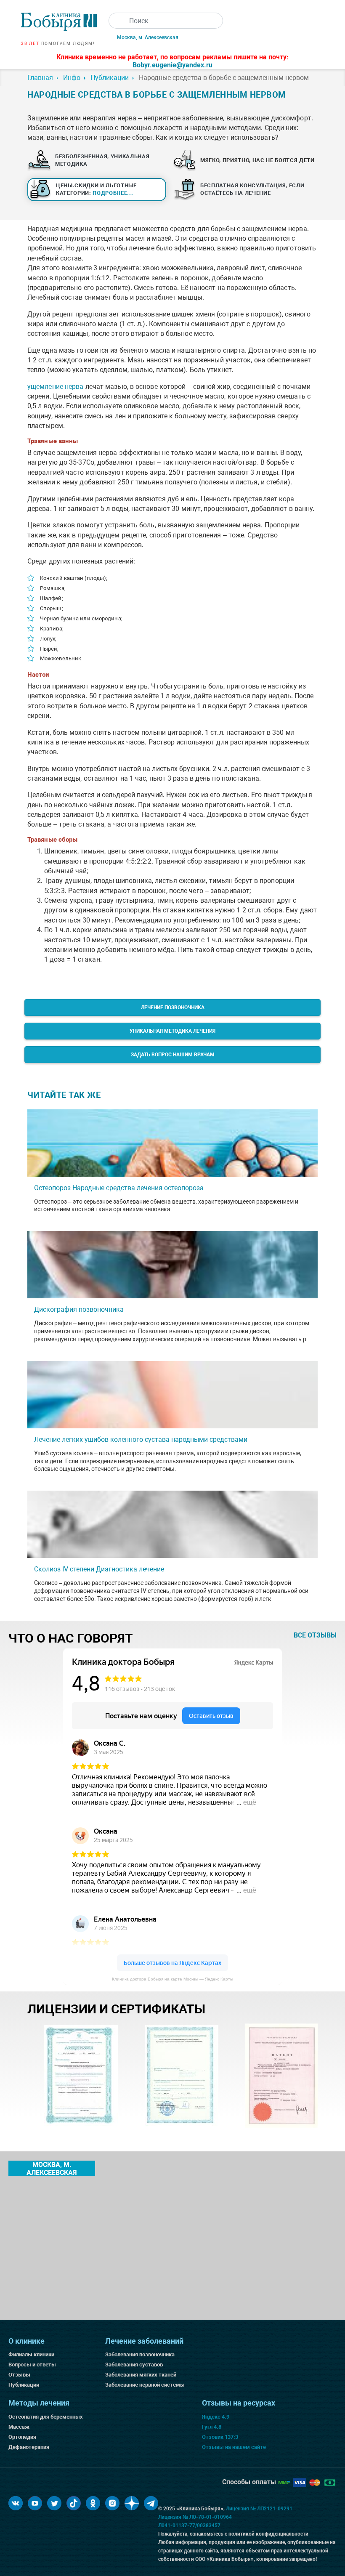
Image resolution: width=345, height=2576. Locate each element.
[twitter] (54, 2503)
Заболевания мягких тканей (141, 2375)
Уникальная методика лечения (172, 1031)
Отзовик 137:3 (220, 2437)
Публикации (24, 2385)
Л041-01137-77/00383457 (189, 2525)
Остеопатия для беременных (46, 2417)
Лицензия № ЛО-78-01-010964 (195, 2517)
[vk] (16, 2503)
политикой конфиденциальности (268, 2534)
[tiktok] (74, 2503)
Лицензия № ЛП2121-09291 (259, 2509)
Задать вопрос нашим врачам (173, 1055)
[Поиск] (117, 21)
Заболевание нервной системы (145, 2385)
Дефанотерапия (29, 2447)
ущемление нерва (56, 387)
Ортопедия (22, 2437)
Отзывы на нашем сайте (234, 2447)
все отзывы (315, 1635)
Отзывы (19, 2375)
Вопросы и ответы (32, 2365)
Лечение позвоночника (173, 1008)
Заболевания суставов (134, 2365)
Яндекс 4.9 (216, 2417)
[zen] (132, 2503)
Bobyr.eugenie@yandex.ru (172, 65)
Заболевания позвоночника (140, 2354)
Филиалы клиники (31, 2354)
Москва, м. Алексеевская (148, 37)
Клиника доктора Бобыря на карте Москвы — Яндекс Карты (172, 1979)
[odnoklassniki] (93, 2503)
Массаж (19, 2427)
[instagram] (112, 2503)
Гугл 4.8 (212, 2427)
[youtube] (35, 2503)
